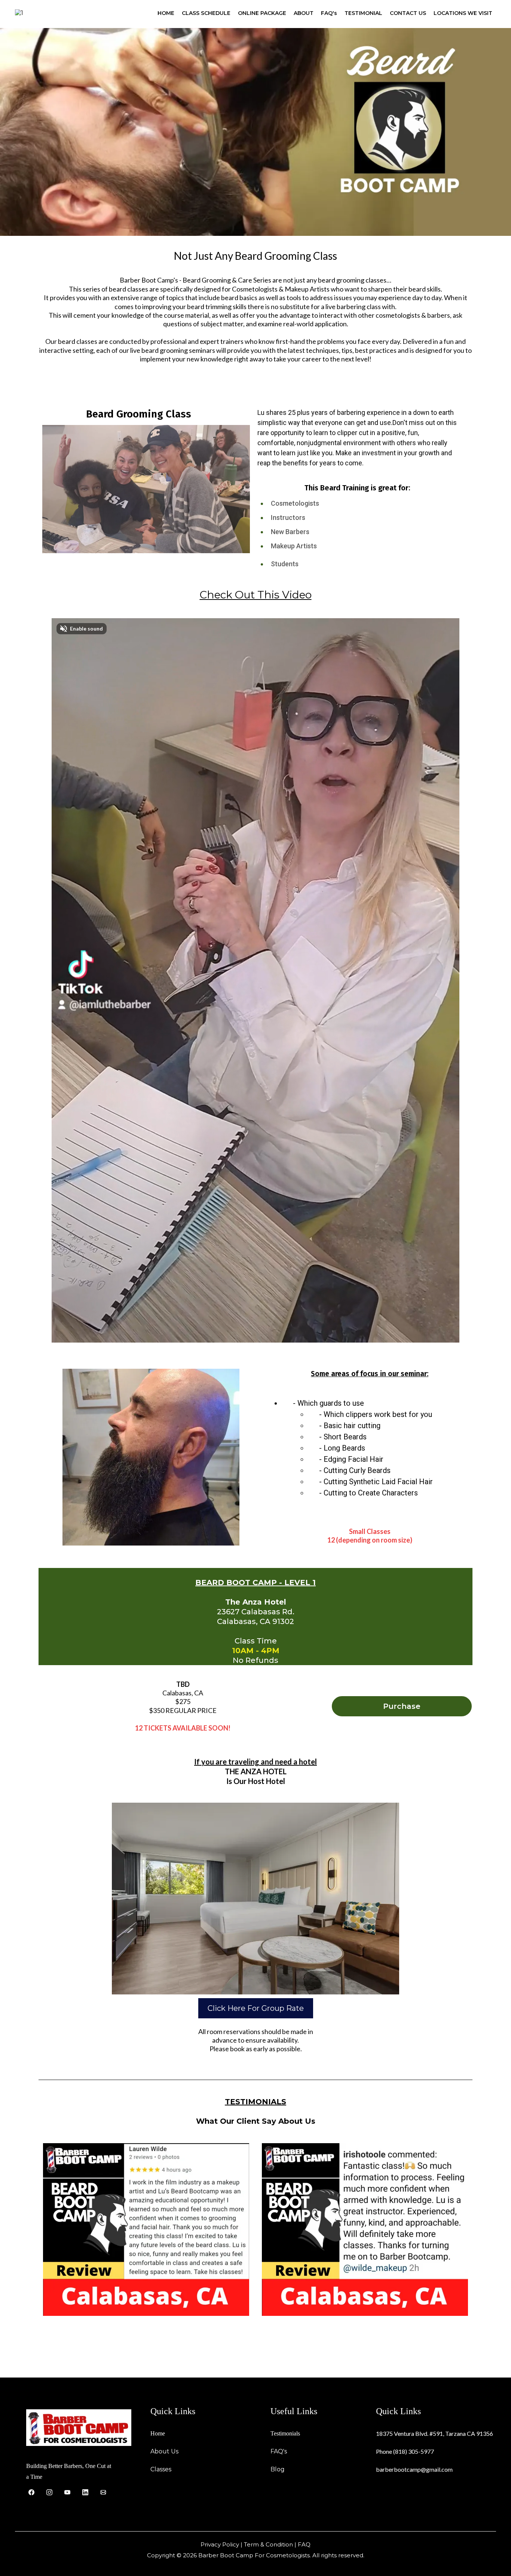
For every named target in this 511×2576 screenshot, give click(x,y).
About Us (164, 2451)
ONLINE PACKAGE (262, 13)
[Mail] (103, 2492)
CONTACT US (408, 13)
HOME (166, 13)
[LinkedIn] (85, 2492)
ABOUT (304, 13)
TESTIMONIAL (363, 13)
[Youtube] (67, 2492)
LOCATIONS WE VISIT (463, 13)
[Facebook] (31, 2492)
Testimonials (285, 2433)
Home (158, 2433)
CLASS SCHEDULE (206, 13)
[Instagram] (49, 2492)
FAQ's (329, 13)
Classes (161, 2469)
